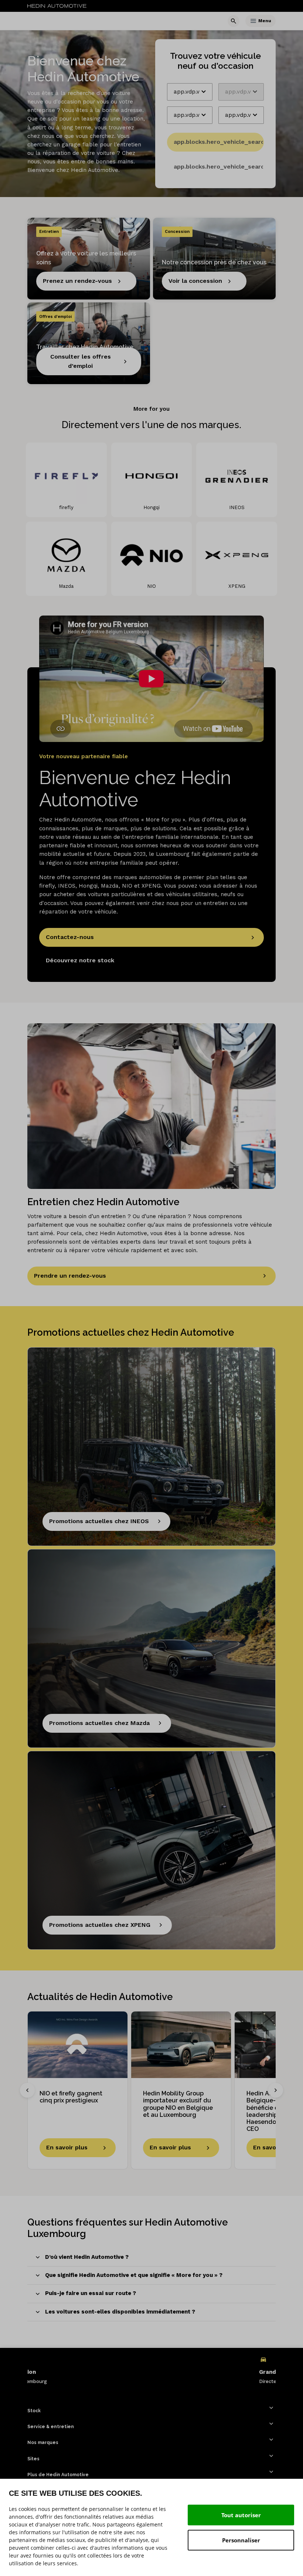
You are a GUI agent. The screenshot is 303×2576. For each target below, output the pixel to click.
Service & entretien (51, 2427)
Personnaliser (241, 2540)
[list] (151, 2370)
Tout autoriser (241, 2515)
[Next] (276, 2090)
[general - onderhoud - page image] (151, 1106)
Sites (33, 2459)
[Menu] (253, 21)
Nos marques (43, 2443)
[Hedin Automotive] (57, 6)
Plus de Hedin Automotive (58, 2475)
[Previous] (27, 2090)
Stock (34, 2411)
